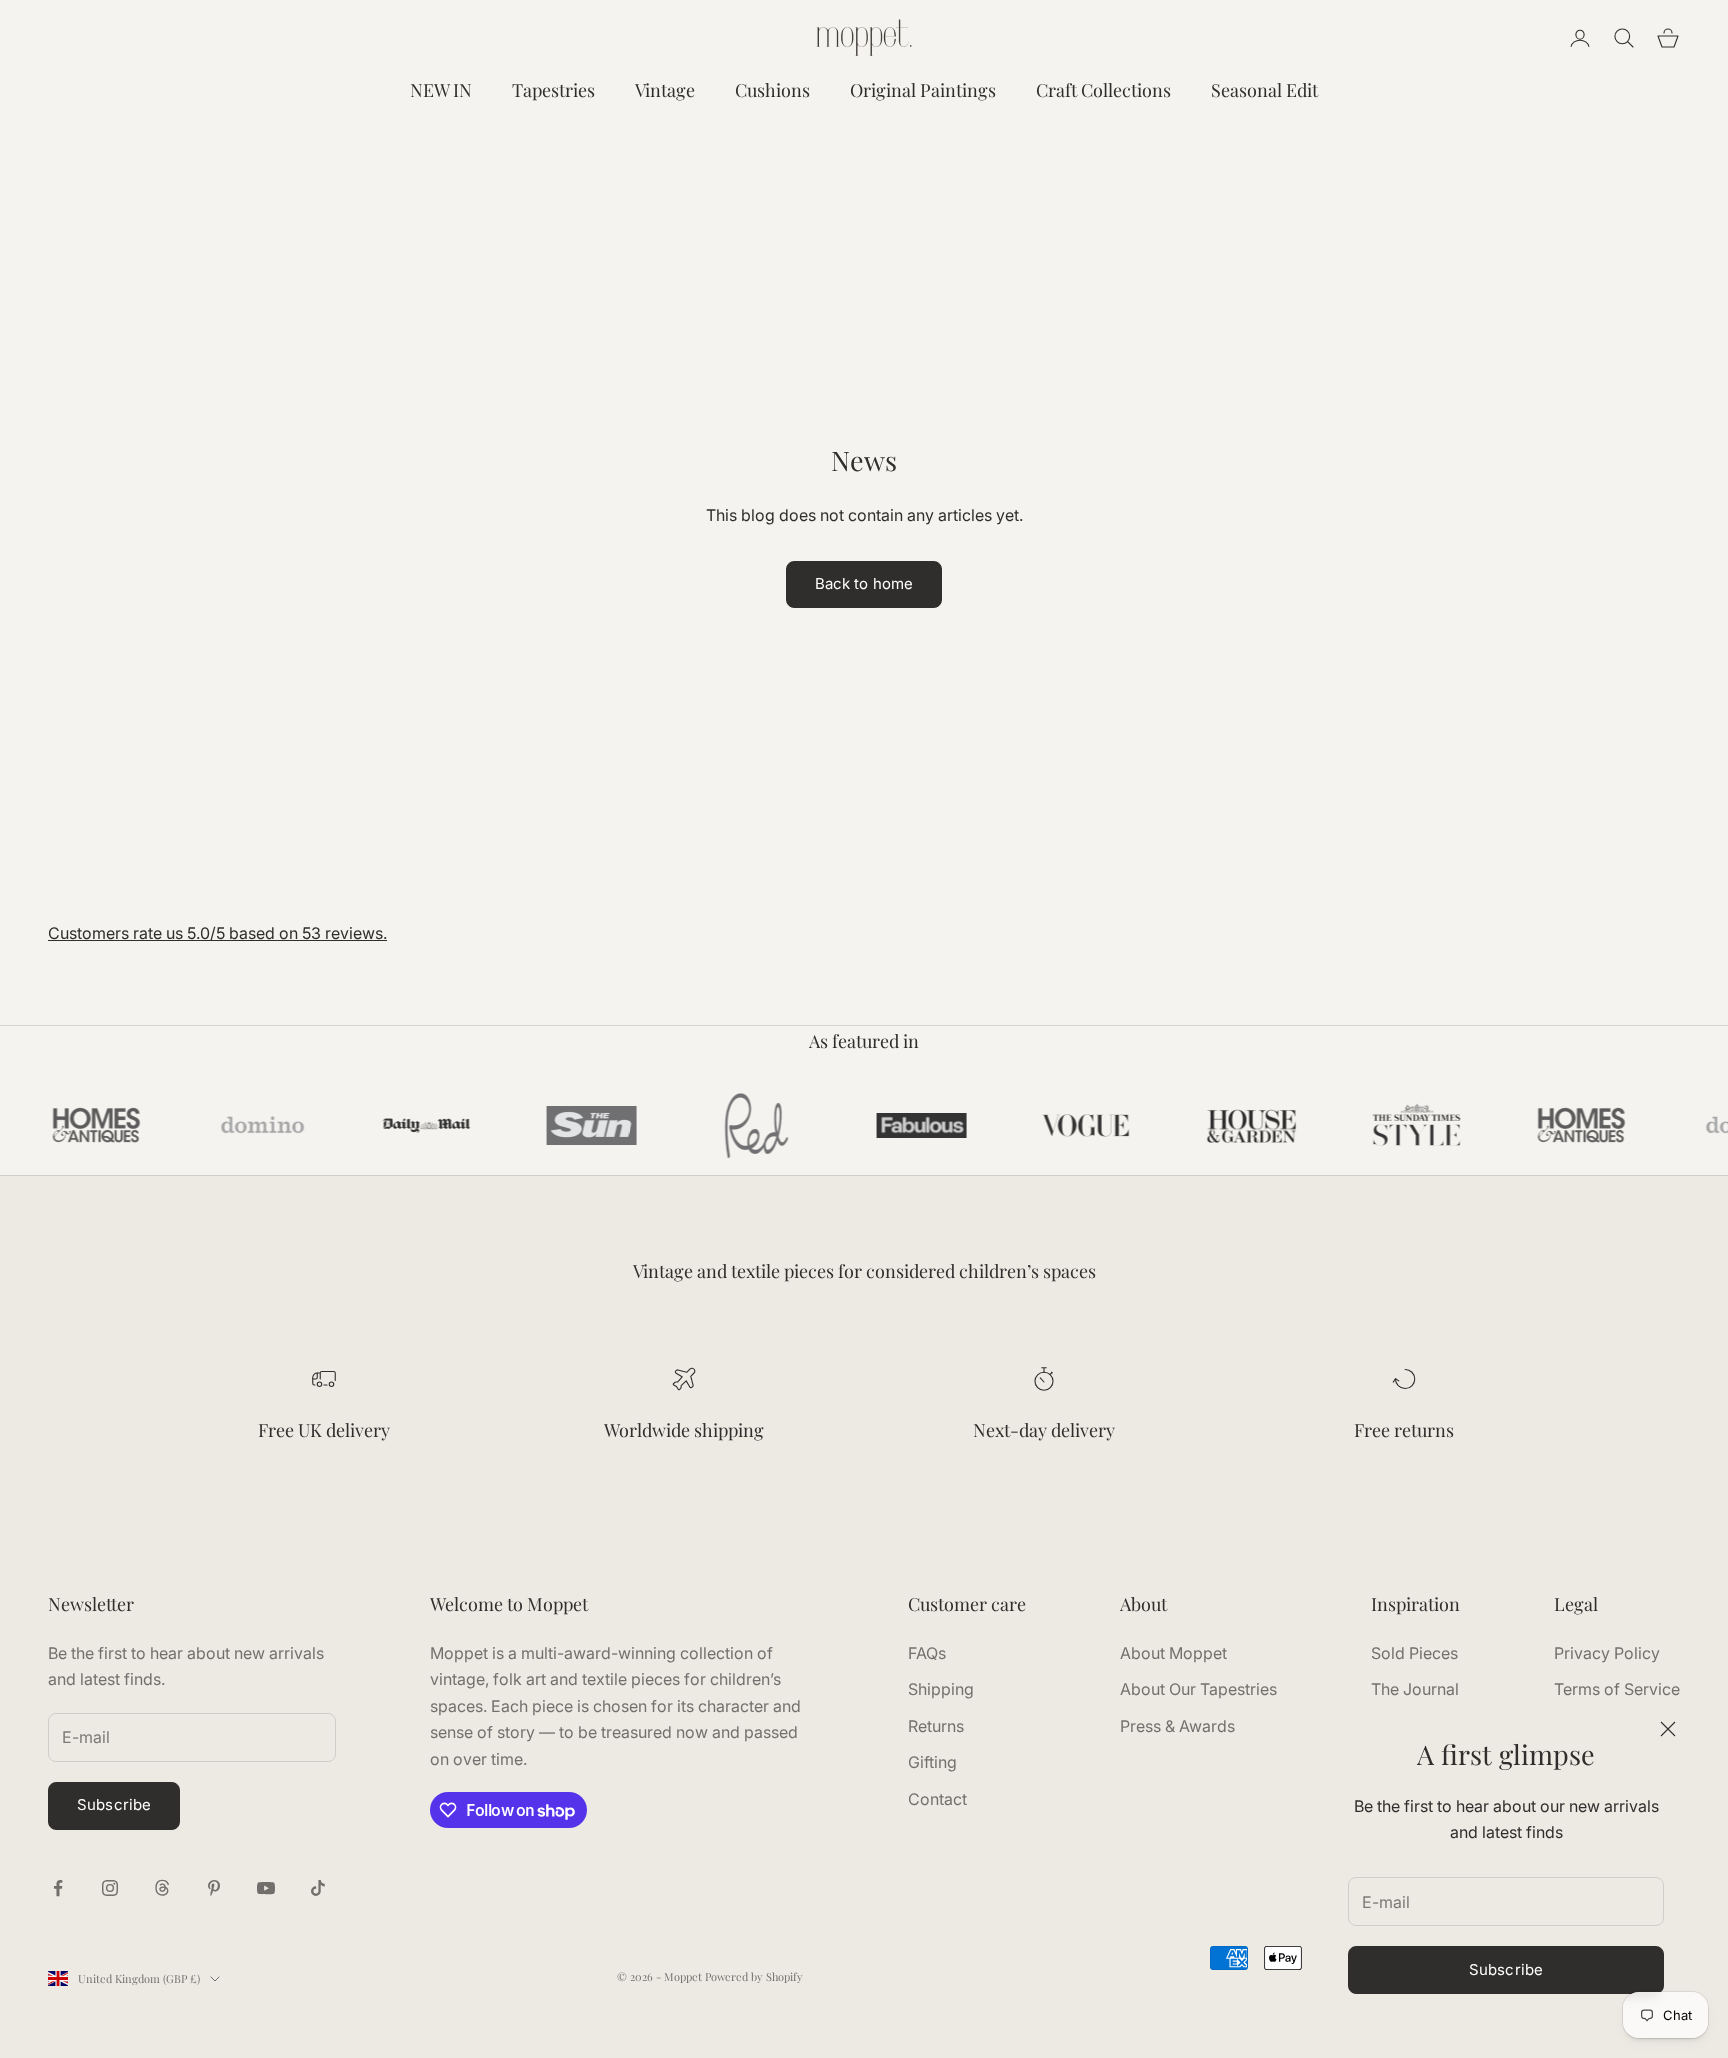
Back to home (864, 583)
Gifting (932, 1762)
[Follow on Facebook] (58, 1888)
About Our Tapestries (1198, 1689)
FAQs (927, 1653)
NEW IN (441, 90)
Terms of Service (1617, 1689)
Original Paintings (923, 90)
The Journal (1415, 1689)
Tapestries (553, 90)
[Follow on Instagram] (110, 1888)
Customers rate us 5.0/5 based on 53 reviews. (217, 933)
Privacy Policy (1607, 1653)
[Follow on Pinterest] (214, 1888)
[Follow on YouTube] (266, 1888)
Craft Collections (1103, 90)
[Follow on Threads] (162, 1888)
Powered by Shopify (754, 1976)
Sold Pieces (1414, 1653)
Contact (937, 1799)
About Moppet (1173, 1653)
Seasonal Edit (1264, 90)
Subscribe (1506, 1969)
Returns (936, 1726)
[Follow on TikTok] (318, 1888)
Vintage (665, 90)
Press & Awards (1177, 1726)
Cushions (772, 90)
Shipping (941, 1689)
